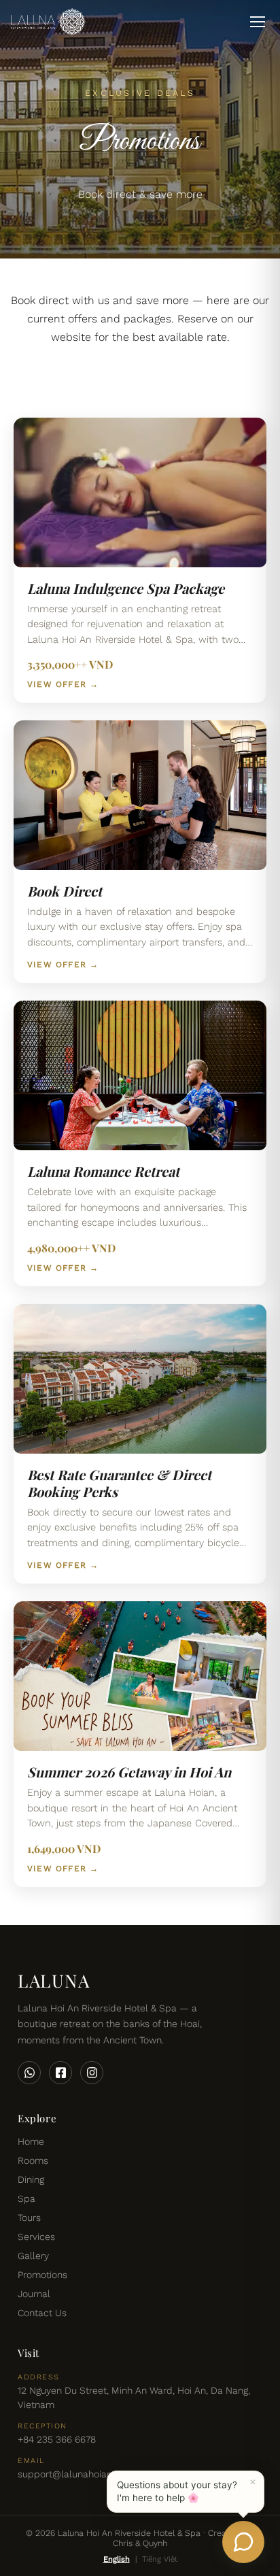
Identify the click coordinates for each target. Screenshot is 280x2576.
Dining (31, 2179)
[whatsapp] (29, 2073)
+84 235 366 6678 (57, 2439)
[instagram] (92, 2073)
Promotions (42, 2275)
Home (31, 2141)
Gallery (33, 2256)
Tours (29, 2218)
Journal (34, 2294)
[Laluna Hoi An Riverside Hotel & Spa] (48, 22)
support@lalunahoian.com (76, 2474)
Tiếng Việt (160, 2559)
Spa (27, 2198)
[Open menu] (258, 22)
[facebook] (60, 2073)
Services (36, 2237)
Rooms (33, 2160)
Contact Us (42, 2313)
